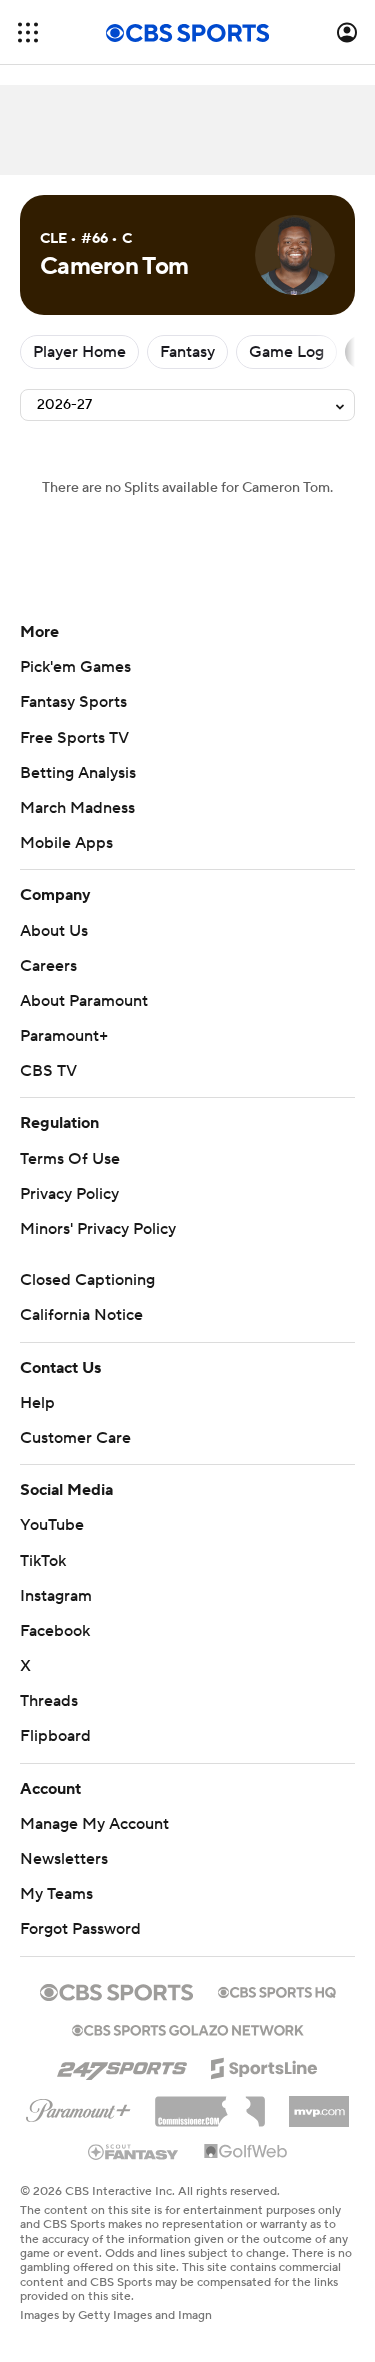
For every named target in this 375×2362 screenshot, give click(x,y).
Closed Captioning (87, 1280)
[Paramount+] (78, 2107)
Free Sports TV (74, 738)
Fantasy (187, 352)
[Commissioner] (210, 2104)
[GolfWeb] (246, 2152)
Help (37, 1403)
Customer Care (75, 1438)
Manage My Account (94, 1824)
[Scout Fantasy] (134, 2151)
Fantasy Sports (73, 702)
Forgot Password (80, 1929)
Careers (48, 966)
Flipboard (55, 1736)
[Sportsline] (264, 2065)
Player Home (79, 352)
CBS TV (48, 1071)
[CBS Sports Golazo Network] (188, 2028)
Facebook (55, 1631)
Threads (49, 1701)
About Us (54, 931)
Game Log (286, 352)
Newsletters (64, 1859)
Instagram (56, 1596)
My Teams (56, 1894)
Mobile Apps (66, 843)
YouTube (52, 1525)
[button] (28, 32)
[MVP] (319, 2104)
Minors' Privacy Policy (98, 1229)
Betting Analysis (78, 773)
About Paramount (84, 1001)
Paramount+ (64, 1036)
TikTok (43, 1561)
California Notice (81, 1315)
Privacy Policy (69, 1194)
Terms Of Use (70, 1159)
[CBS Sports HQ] (277, 1990)
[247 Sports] (122, 2065)
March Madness (77, 808)
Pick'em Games (75, 667)
